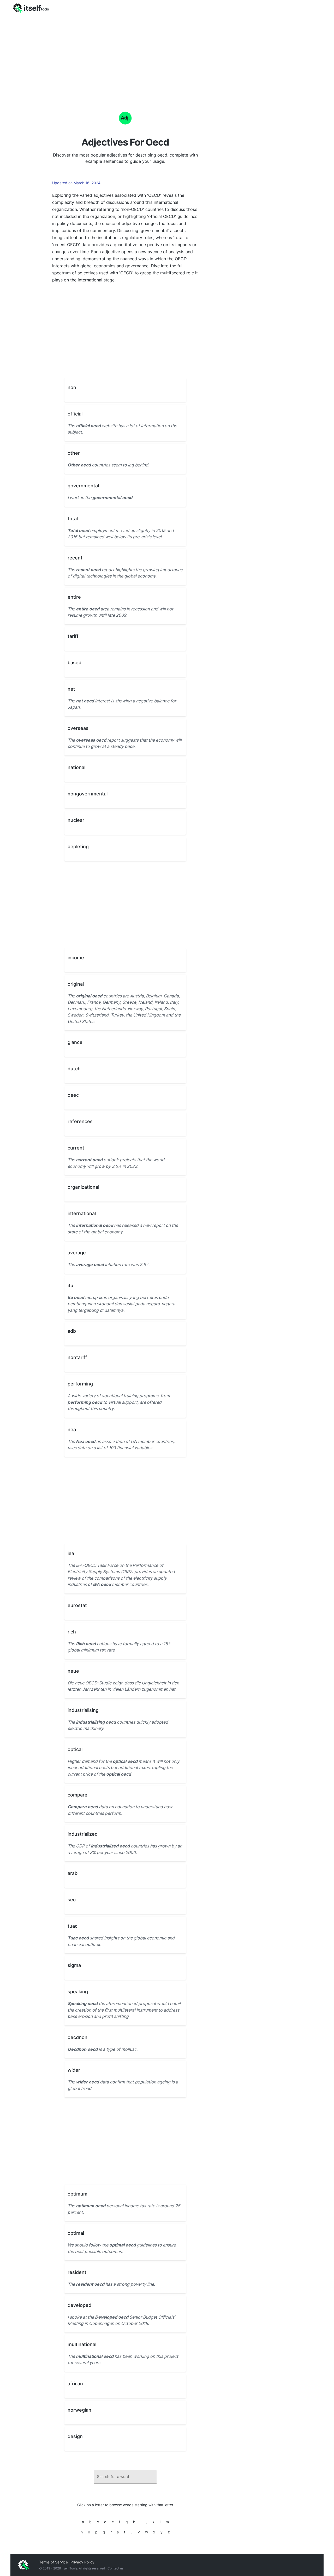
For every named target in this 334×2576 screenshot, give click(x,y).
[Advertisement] (167, 55)
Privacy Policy (82, 2562)
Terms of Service (53, 2562)
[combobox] (125, 2477)
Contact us (115, 2568)
